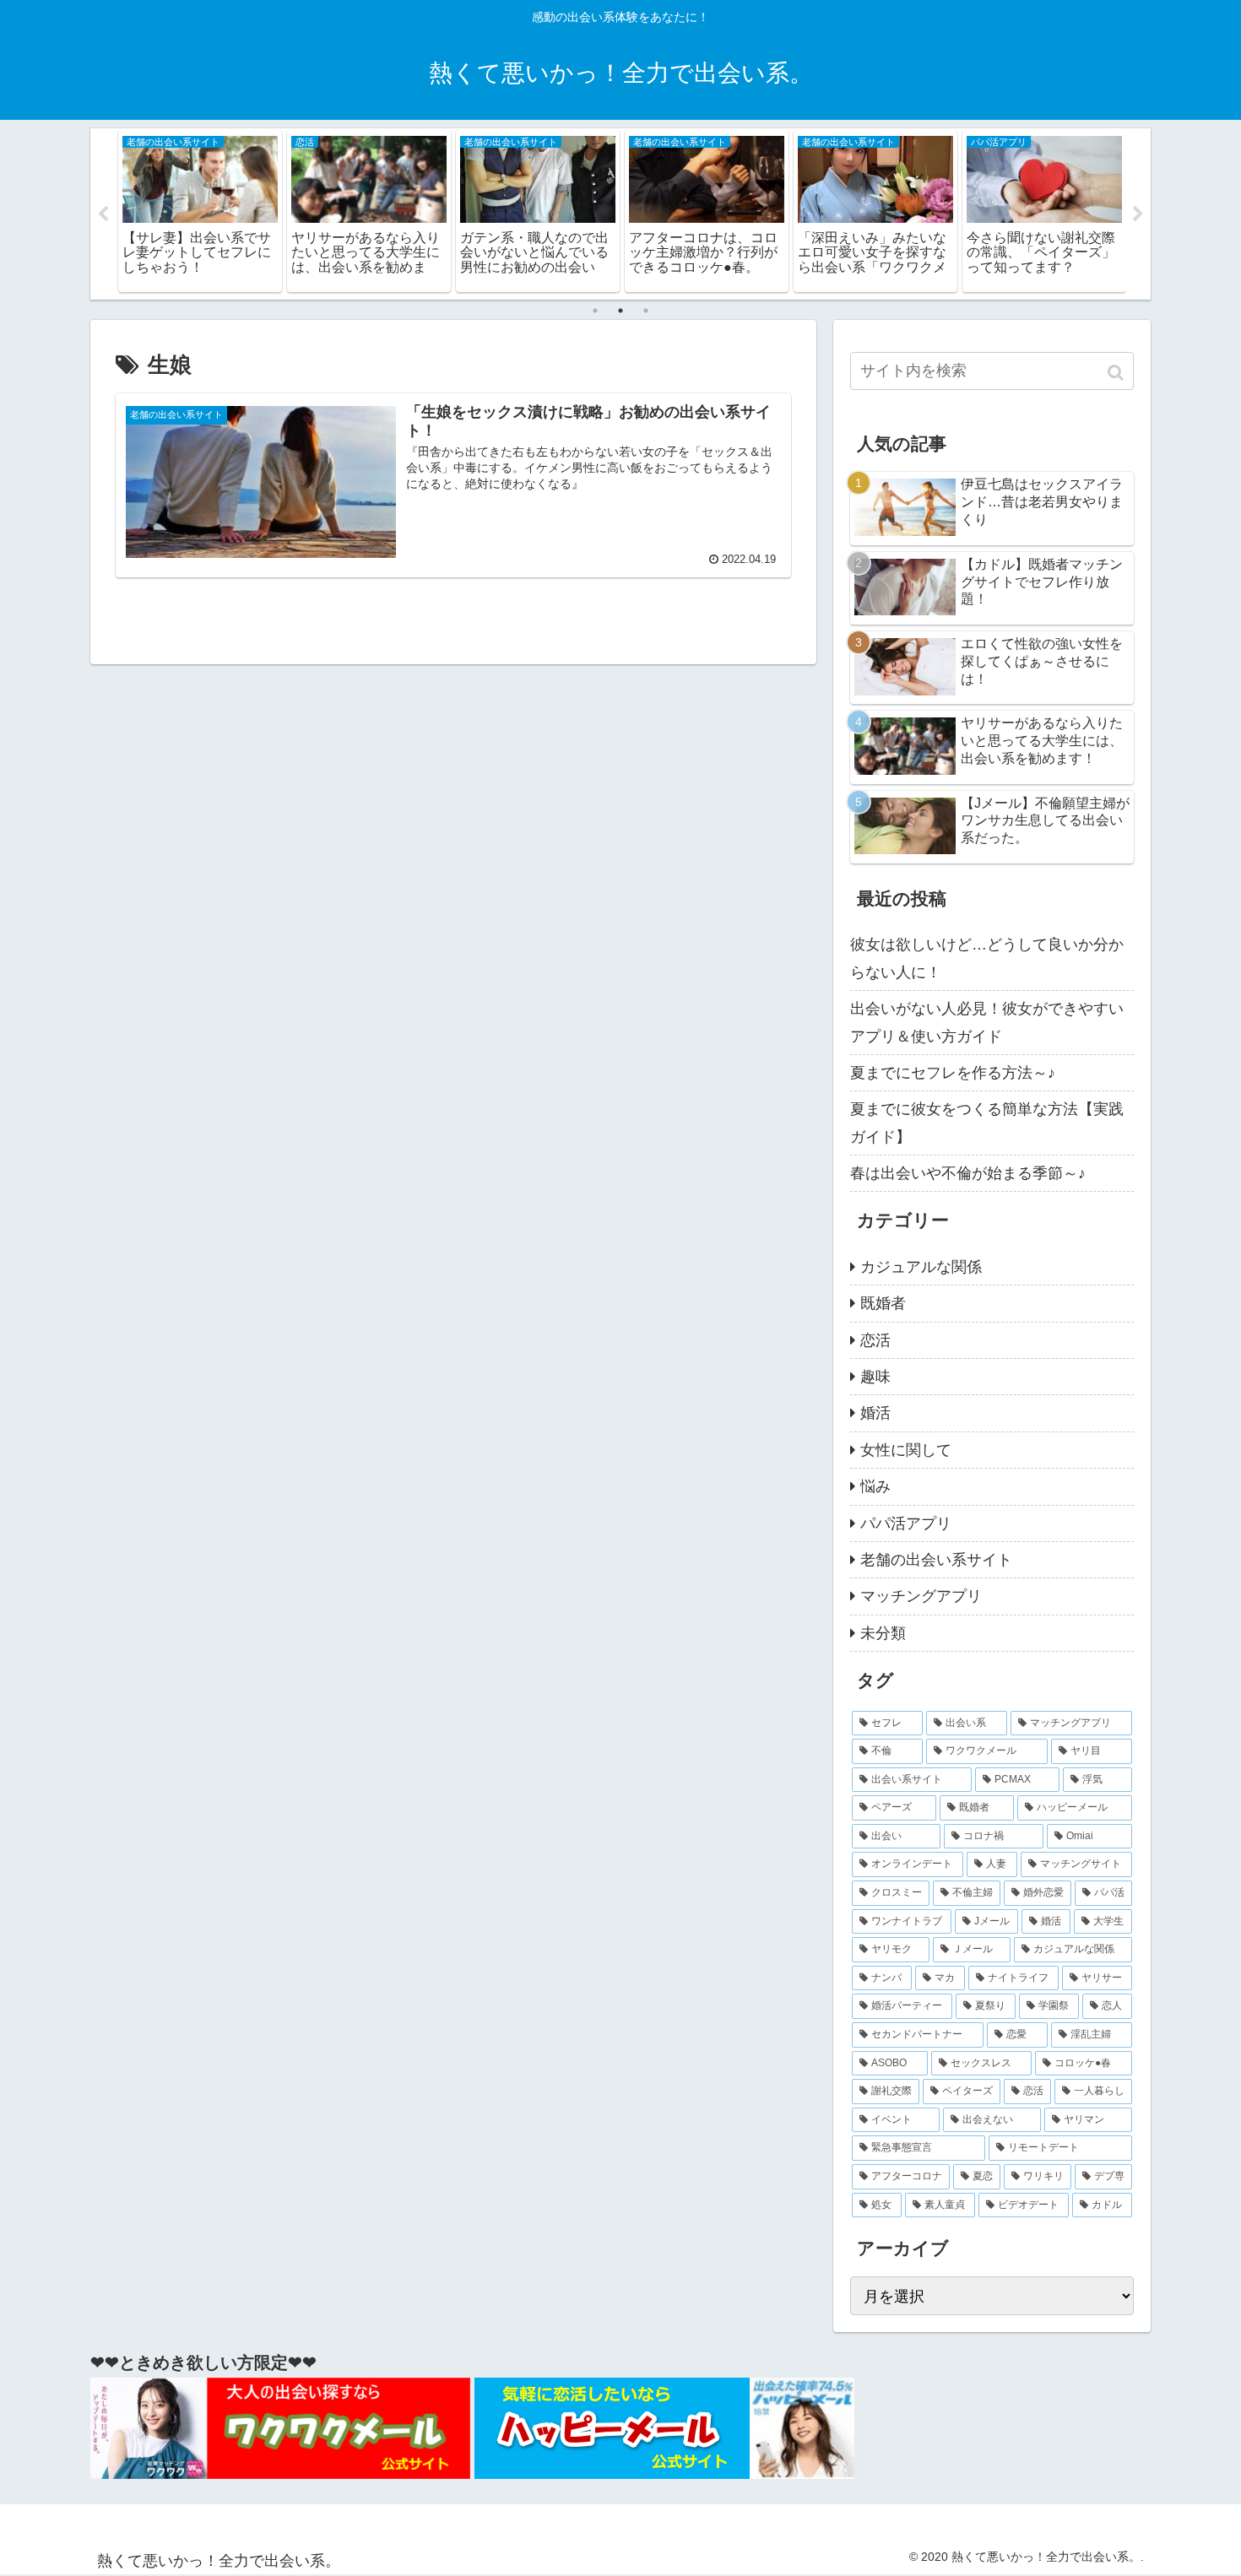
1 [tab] (595, 311)
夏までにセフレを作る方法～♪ (953, 1073)
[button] (1117, 373)
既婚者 (883, 1303)
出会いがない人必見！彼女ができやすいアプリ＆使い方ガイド (987, 1022)
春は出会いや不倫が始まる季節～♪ (968, 1173)
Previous (103, 214)
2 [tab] (620, 311)
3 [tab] (646, 311)
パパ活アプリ (906, 1523)
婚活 (875, 1413)
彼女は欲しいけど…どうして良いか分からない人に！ (987, 958)
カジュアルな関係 (921, 1267)
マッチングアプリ (921, 1596)
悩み (875, 1486)
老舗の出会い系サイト (936, 1560)
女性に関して (906, 1450)
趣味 (875, 1377)
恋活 (875, 1340)
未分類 (883, 1633)
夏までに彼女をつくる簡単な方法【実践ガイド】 (987, 1123)
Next (1138, 214)
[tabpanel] (200, 211)
